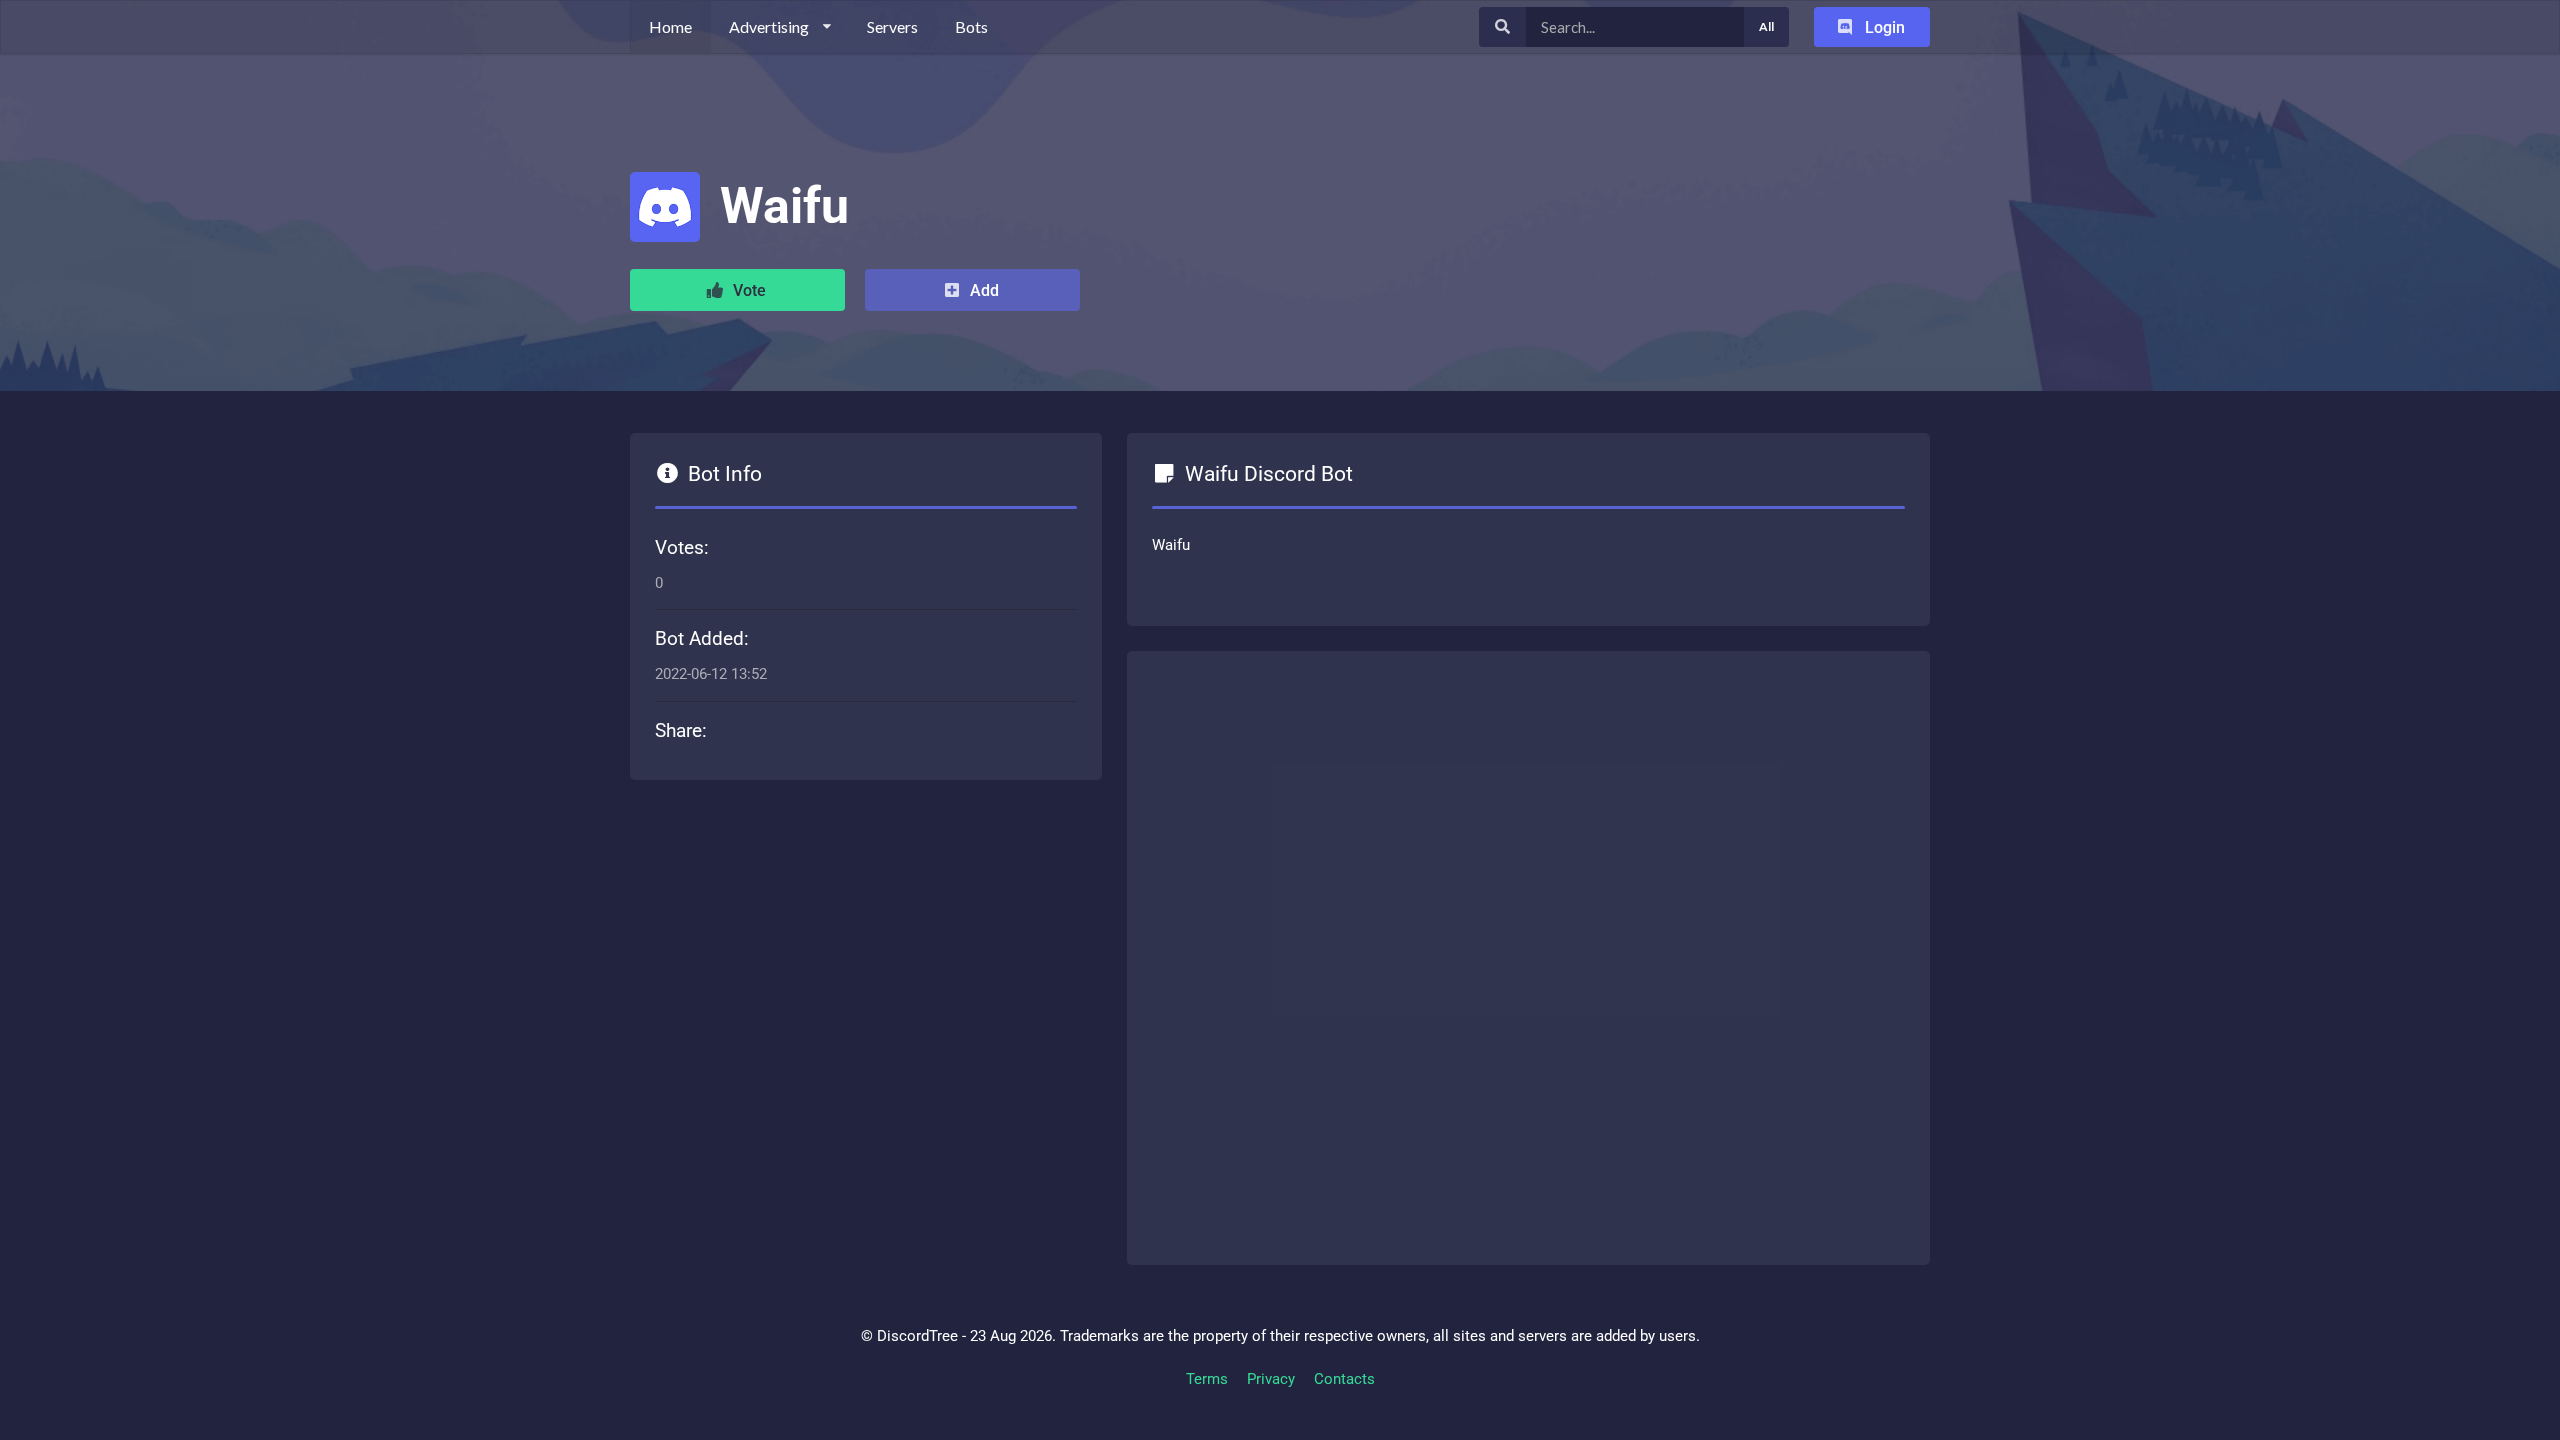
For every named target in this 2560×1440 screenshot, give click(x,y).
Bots (971, 26)
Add (982, 290)
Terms (1207, 1379)
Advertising (769, 26)
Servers (892, 26)
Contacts (1344, 1379)
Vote (747, 290)
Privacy (1271, 1379)
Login (1883, 27)
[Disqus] (1528, 954)
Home (670, 26)
